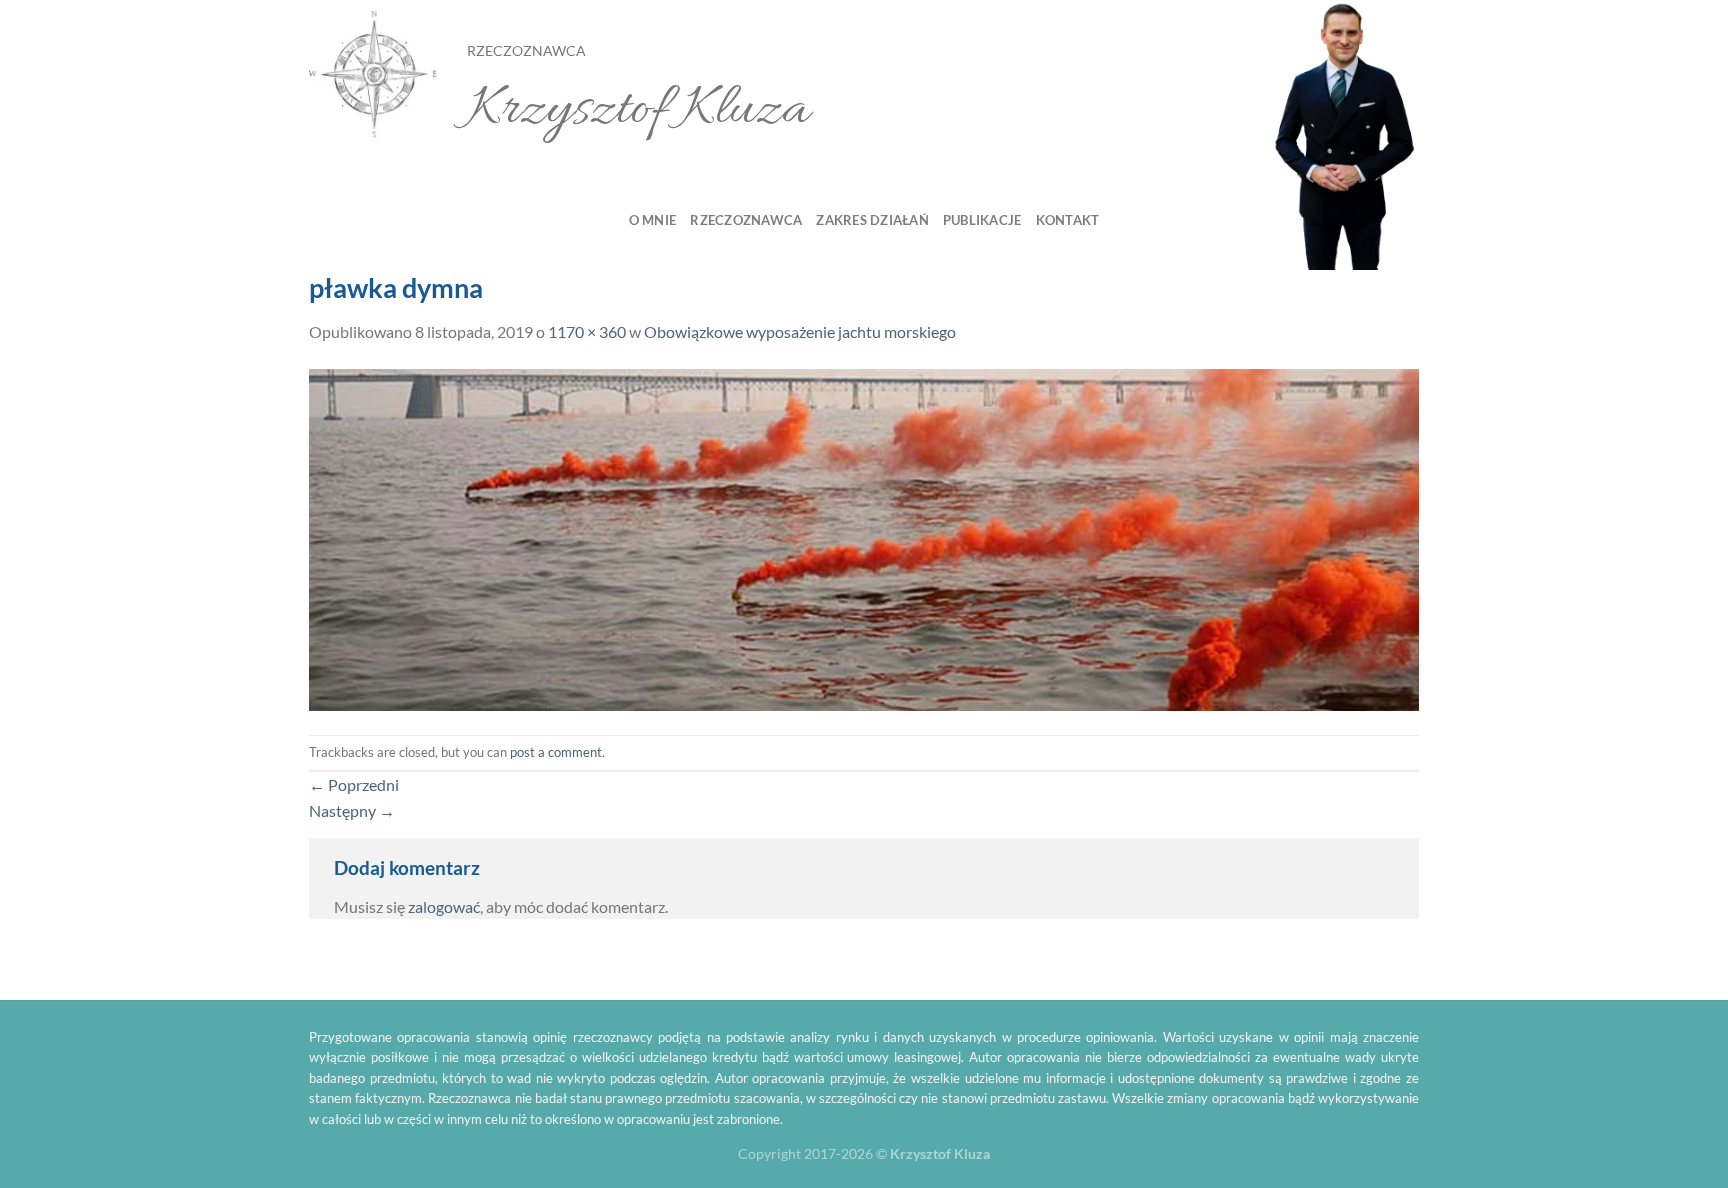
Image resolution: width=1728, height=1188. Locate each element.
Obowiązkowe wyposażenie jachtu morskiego (800, 331)
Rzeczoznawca (746, 220)
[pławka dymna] (864, 537)
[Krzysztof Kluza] (373, 75)
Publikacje (982, 220)
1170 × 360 (587, 331)
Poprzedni (354, 784)
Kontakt (1068, 220)
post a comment (556, 752)
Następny (352, 810)
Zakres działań (872, 220)
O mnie (653, 220)
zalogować (444, 906)
